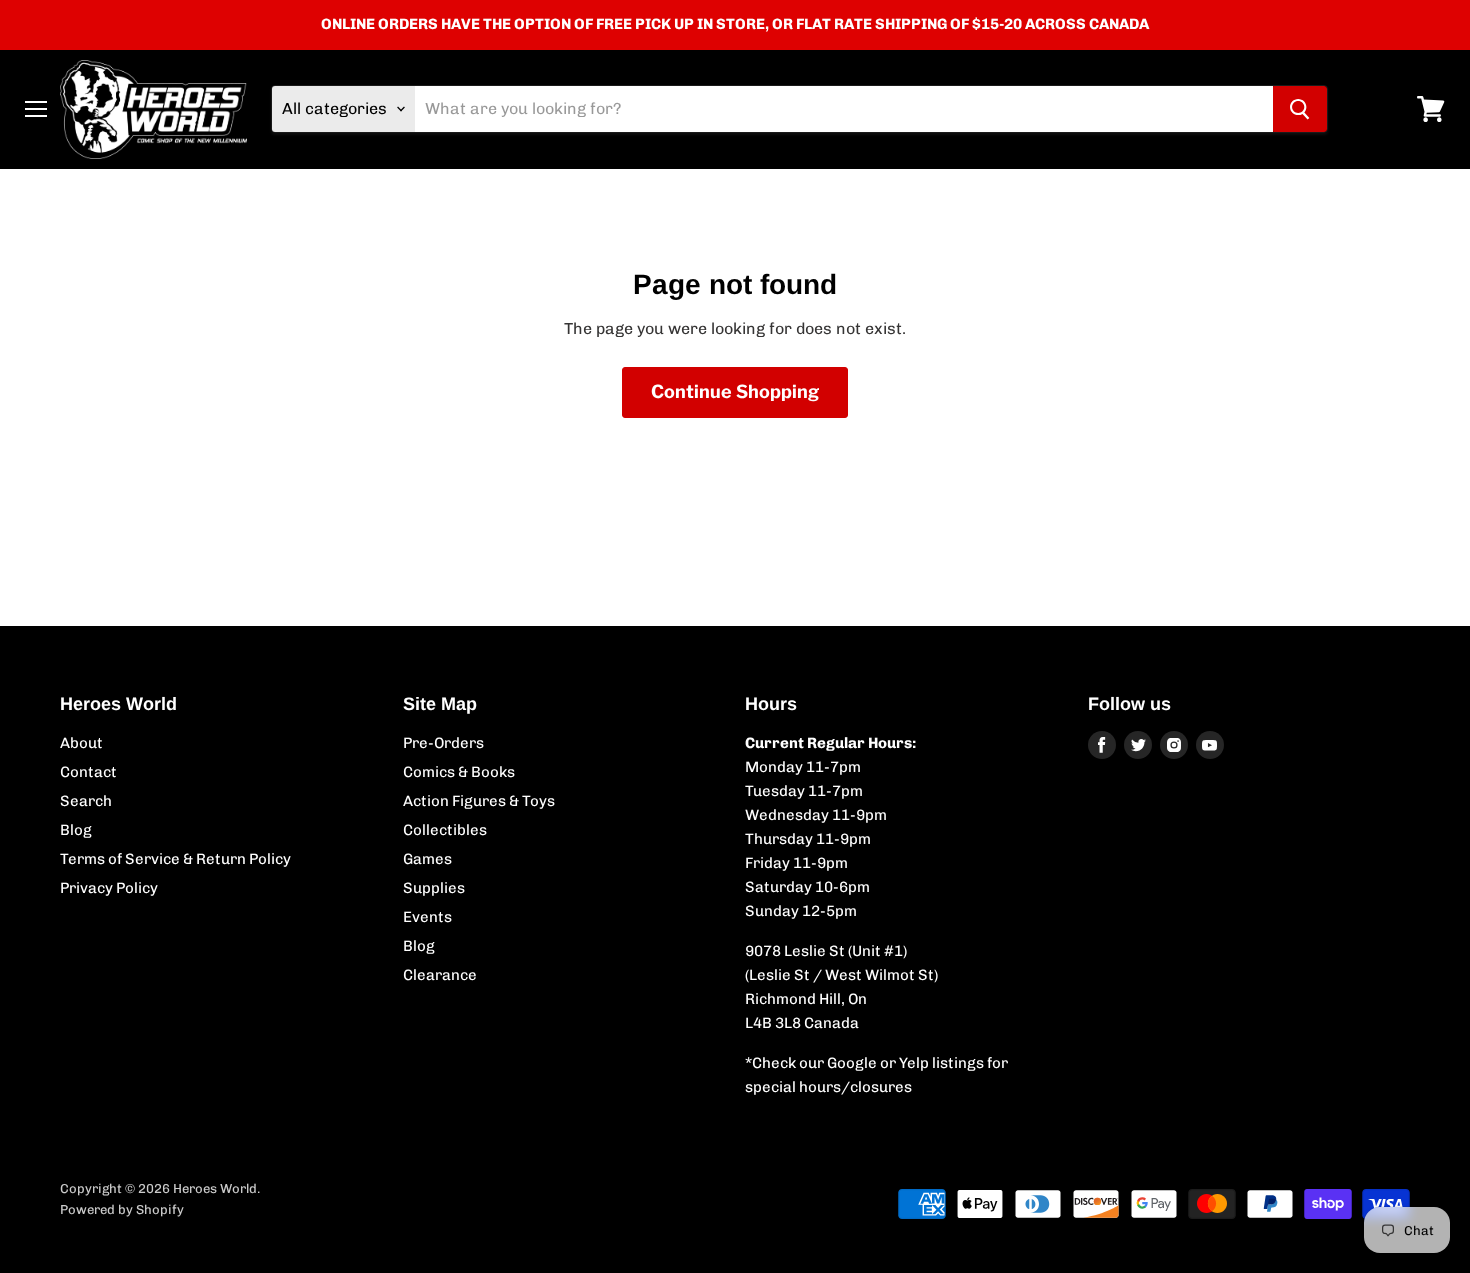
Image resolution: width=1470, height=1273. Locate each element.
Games (427, 859)
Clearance (440, 975)
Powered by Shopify (122, 1209)
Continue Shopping (735, 391)
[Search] (1300, 109)
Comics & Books (459, 772)
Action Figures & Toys (479, 801)
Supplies (434, 888)
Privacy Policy (109, 888)
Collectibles (445, 830)
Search (86, 801)
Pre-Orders (443, 743)
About (81, 743)
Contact (88, 772)
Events (427, 917)
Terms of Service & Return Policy (175, 859)
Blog (76, 830)
